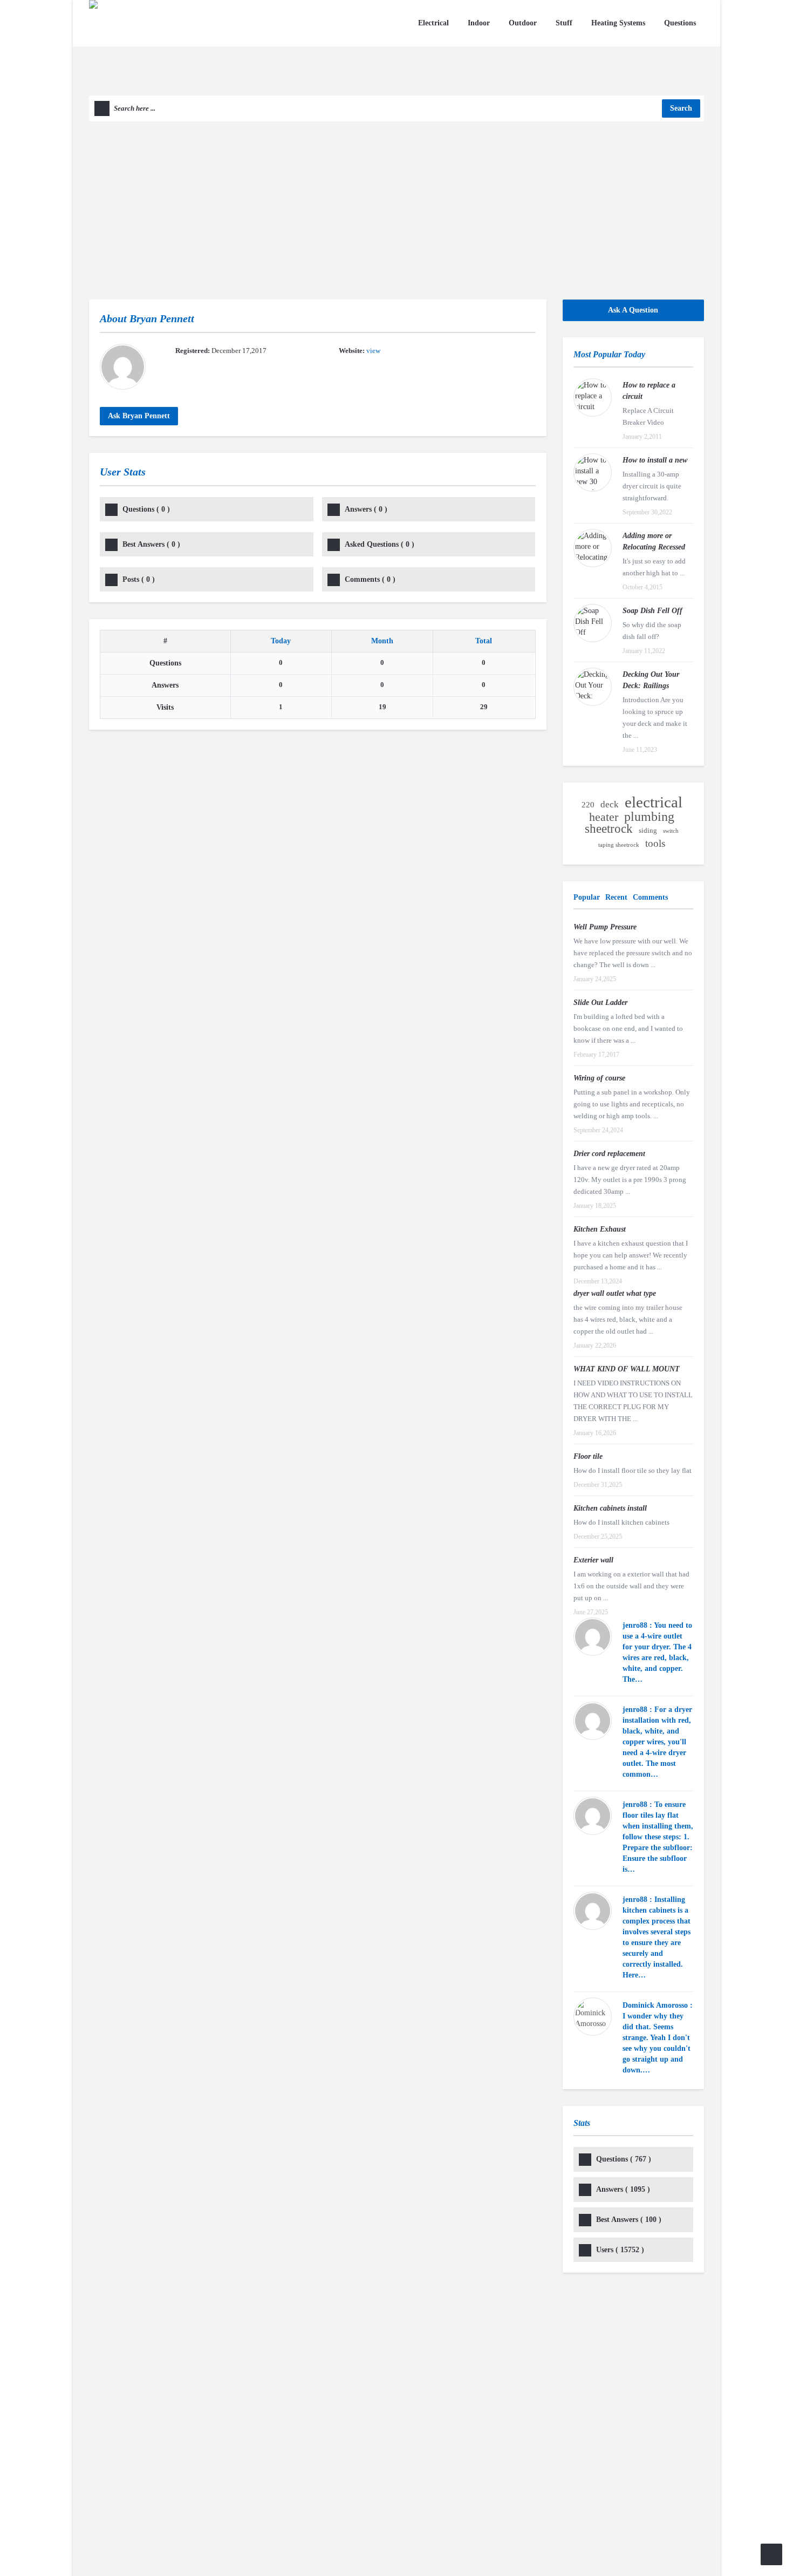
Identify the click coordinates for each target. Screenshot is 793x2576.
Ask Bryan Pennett (139, 416)
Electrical (433, 23)
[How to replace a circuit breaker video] (593, 397)
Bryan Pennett (162, 318)
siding (648, 830)
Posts (139, 579)
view (373, 351)
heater (604, 817)
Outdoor (523, 23)
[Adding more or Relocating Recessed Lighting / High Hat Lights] (593, 548)
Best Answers (151, 544)
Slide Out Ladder (600, 1002)
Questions (680, 23)
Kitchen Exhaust (600, 1229)
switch (671, 831)
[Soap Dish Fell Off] (593, 623)
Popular (587, 897)
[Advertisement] (396, 202)
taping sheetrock (619, 845)
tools (655, 843)
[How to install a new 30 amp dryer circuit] (593, 473)
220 (588, 805)
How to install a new (655, 460)
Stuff (564, 23)
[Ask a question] (771, 2554)
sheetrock (609, 829)
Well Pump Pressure (605, 927)
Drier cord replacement (609, 1154)
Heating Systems (618, 23)
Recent (616, 897)
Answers (366, 509)
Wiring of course (599, 1078)
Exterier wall (593, 1560)
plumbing (649, 817)
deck (610, 804)
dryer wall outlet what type (615, 1293)
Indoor (479, 23)
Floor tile (588, 1456)
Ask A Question (633, 310)
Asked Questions (380, 544)
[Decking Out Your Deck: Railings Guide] (593, 687)
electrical (654, 802)
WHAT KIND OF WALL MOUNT (627, 1369)
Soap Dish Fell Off (652, 611)
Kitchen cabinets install (610, 1508)
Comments (370, 579)
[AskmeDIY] (163, 47)
